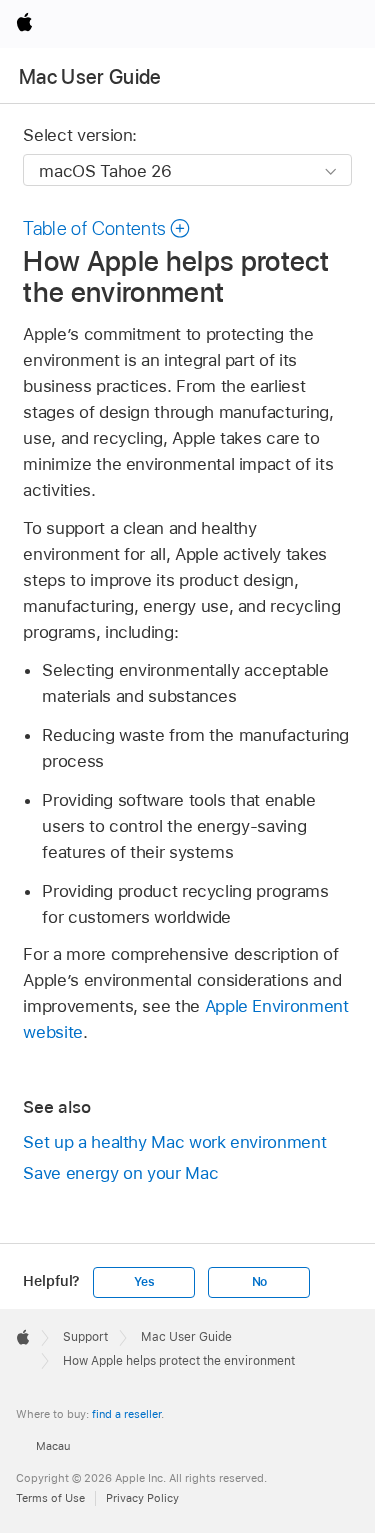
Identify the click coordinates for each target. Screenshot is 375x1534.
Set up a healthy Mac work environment (174, 1142)
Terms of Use (50, 1498)
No (260, 1282)
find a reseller (126, 1414)
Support (85, 1337)
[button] (107, 228)
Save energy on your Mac (120, 1173)
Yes (144, 1282)
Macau (53, 1446)
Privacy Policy (142, 1498)
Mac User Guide (90, 77)
